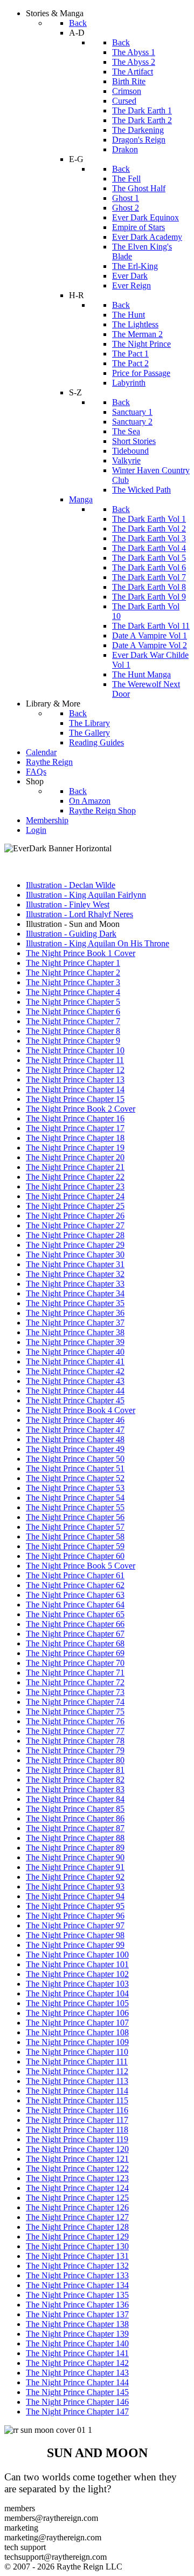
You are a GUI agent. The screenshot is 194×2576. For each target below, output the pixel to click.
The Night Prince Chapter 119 (77, 2139)
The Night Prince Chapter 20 (75, 1157)
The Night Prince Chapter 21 (75, 1167)
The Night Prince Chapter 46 (75, 1420)
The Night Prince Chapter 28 (75, 1235)
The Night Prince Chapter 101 (77, 1964)
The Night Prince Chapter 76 (75, 1721)
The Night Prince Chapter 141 (77, 2353)
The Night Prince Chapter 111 (77, 2062)
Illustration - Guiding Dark (71, 934)
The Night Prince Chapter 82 (75, 1780)
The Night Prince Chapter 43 (75, 1381)
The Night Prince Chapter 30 (75, 1255)
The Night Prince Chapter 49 (75, 1449)
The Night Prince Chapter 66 (75, 1624)
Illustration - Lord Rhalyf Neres (79, 914)
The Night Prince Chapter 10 (75, 1050)
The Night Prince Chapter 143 (77, 2373)
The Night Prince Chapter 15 (75, 1099)
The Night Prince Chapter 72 (75, 1682)
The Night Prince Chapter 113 (77, 2081)
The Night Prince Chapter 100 (77, 1955)
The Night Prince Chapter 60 (75, 1556)
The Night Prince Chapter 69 (75, 1653)
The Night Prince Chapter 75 (75, 1711)
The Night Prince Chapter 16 (75, 1118)
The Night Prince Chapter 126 (77, 2207)
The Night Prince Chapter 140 (77, 2343)
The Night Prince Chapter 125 (77, 2198)
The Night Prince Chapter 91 (75, 1867)
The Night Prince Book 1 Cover (81, 953)
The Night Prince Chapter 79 (75, 1750)
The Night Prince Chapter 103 (77, 1984)
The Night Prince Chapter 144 (77, 2382)
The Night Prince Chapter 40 (75, 1352)
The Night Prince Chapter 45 (75, 1400)
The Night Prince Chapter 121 (77, 2159)
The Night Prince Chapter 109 (77, 2042)
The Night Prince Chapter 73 (75, 1692)
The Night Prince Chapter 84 (75, 1799)
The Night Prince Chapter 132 (77, 2266)
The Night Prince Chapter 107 (77, 2023)
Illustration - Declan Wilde (71, 885)
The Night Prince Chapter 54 (75, 1498)
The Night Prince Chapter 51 (75, 1468)
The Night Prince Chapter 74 (75, 1702)
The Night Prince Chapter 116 (77, 2110)
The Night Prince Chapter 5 (73, 1002)
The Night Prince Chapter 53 (75, 1488)
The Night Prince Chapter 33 (75, 1284)
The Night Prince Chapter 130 (77, 2246)
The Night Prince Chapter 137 (77, 2314)
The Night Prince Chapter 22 (75, 1177)
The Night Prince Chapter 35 (75, 1303)
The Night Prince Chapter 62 (75, 1585)
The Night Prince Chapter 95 (75, 1906)
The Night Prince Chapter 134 (77, 2285)
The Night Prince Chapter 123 (77, 2178)
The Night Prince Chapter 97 (75, 1925)
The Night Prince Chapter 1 (73, 963)
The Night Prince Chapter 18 (75, 1138)
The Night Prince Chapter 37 (75, 1323)
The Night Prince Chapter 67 (75, 1634)
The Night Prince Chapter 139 (77, 2334)
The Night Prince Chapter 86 (75, 1818)
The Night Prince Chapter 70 (75, 1663)
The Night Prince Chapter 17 (75, 1128)
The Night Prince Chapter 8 (73, 1031)
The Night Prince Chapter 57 (75, 1527)
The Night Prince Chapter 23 (75, 1186)
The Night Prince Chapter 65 (75, 1614)
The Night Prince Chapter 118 (77, 2130)
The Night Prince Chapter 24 (75, 1196)
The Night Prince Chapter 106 (77, 2013)
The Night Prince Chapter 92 (75, 1877)
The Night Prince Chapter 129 (77, 2237)
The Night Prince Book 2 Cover (81, 1109)
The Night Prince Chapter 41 (75, 1361)
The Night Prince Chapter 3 (73, 982)
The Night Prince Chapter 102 (77, 1974)
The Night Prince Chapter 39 (75, 1342)
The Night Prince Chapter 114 (77, 2091)
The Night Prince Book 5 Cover (81, 1566)
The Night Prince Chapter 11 (75, 1060)
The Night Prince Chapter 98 (75, 1935)
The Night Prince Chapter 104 (77, 1993)
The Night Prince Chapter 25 (75, 1206)
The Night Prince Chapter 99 (75, 1945)
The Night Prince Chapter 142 (77, 2363)
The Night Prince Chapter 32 (75, 1274)
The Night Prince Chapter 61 (75, 1575)
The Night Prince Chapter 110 (77, 2052)
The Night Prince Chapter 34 (75, 1293)
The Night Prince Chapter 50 (75, 1459)
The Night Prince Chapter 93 (75, 1886)
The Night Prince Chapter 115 (77, 2100)
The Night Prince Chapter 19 (75, 1148)
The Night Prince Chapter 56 (75, 1517)
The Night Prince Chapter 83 (75, 1789)
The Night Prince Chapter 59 (75, 1546)
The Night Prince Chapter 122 (77, 2168)
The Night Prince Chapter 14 (75, 1089)
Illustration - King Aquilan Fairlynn (86, 895)
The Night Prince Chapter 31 (75, 1264)
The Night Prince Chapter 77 (75, 1731)
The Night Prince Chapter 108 (77, 2032)
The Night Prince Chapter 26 (75, 1216)
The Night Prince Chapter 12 (75, 1070)
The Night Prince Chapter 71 (75, 1673)
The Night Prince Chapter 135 (77, 2295)
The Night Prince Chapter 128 (77, 2227)
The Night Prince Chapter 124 (77, 2188)
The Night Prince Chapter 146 (77, 2402)
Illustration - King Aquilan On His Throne (98, 943)
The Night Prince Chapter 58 (75, 1536)
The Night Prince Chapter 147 (77, 2412)
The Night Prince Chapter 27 (75, 1225)
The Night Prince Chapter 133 (77, 2275)
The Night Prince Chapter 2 (73, 973)
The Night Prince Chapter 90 (75, 1857)
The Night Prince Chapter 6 (73, 1011)
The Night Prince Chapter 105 (77, 2003)
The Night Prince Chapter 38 (75, 1332)
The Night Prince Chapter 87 (75, 1828)
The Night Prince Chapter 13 (75, 1080)
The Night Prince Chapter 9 (73, 1041)
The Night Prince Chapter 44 (75, 1391)
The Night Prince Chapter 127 (77, 2217)
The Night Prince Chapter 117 (77, 2120)
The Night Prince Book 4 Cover (81, 1410)
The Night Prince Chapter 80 (75, 1760)
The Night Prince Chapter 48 (75, 1439)
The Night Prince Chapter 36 (75, 1313)
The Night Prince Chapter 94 (75, 1896)
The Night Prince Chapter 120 (77, 2149)
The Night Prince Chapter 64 (75, 1605)
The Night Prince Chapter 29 (75, 1245)
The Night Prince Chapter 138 (77, 2324)
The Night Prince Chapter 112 (77, 2071)
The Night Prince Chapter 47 (75, 1430)
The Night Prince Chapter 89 (75, 1848)
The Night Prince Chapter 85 (75, 1809)
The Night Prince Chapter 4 (73, 992)
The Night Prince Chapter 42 (75, 1371)
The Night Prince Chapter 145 (77, 2392)
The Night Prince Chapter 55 (75, 1507)
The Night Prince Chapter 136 (77, 2305)
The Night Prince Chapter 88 (75, 1838)
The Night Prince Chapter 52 (75, 1478)
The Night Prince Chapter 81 (75, 1770)
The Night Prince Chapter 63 (75, 1595)
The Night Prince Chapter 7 (73, 1021)
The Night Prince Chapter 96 (75, 1916)
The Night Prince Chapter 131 (77, 2256)
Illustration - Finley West (68, 904)
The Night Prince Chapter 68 (75, 1643)
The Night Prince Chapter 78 (75, 1741)
